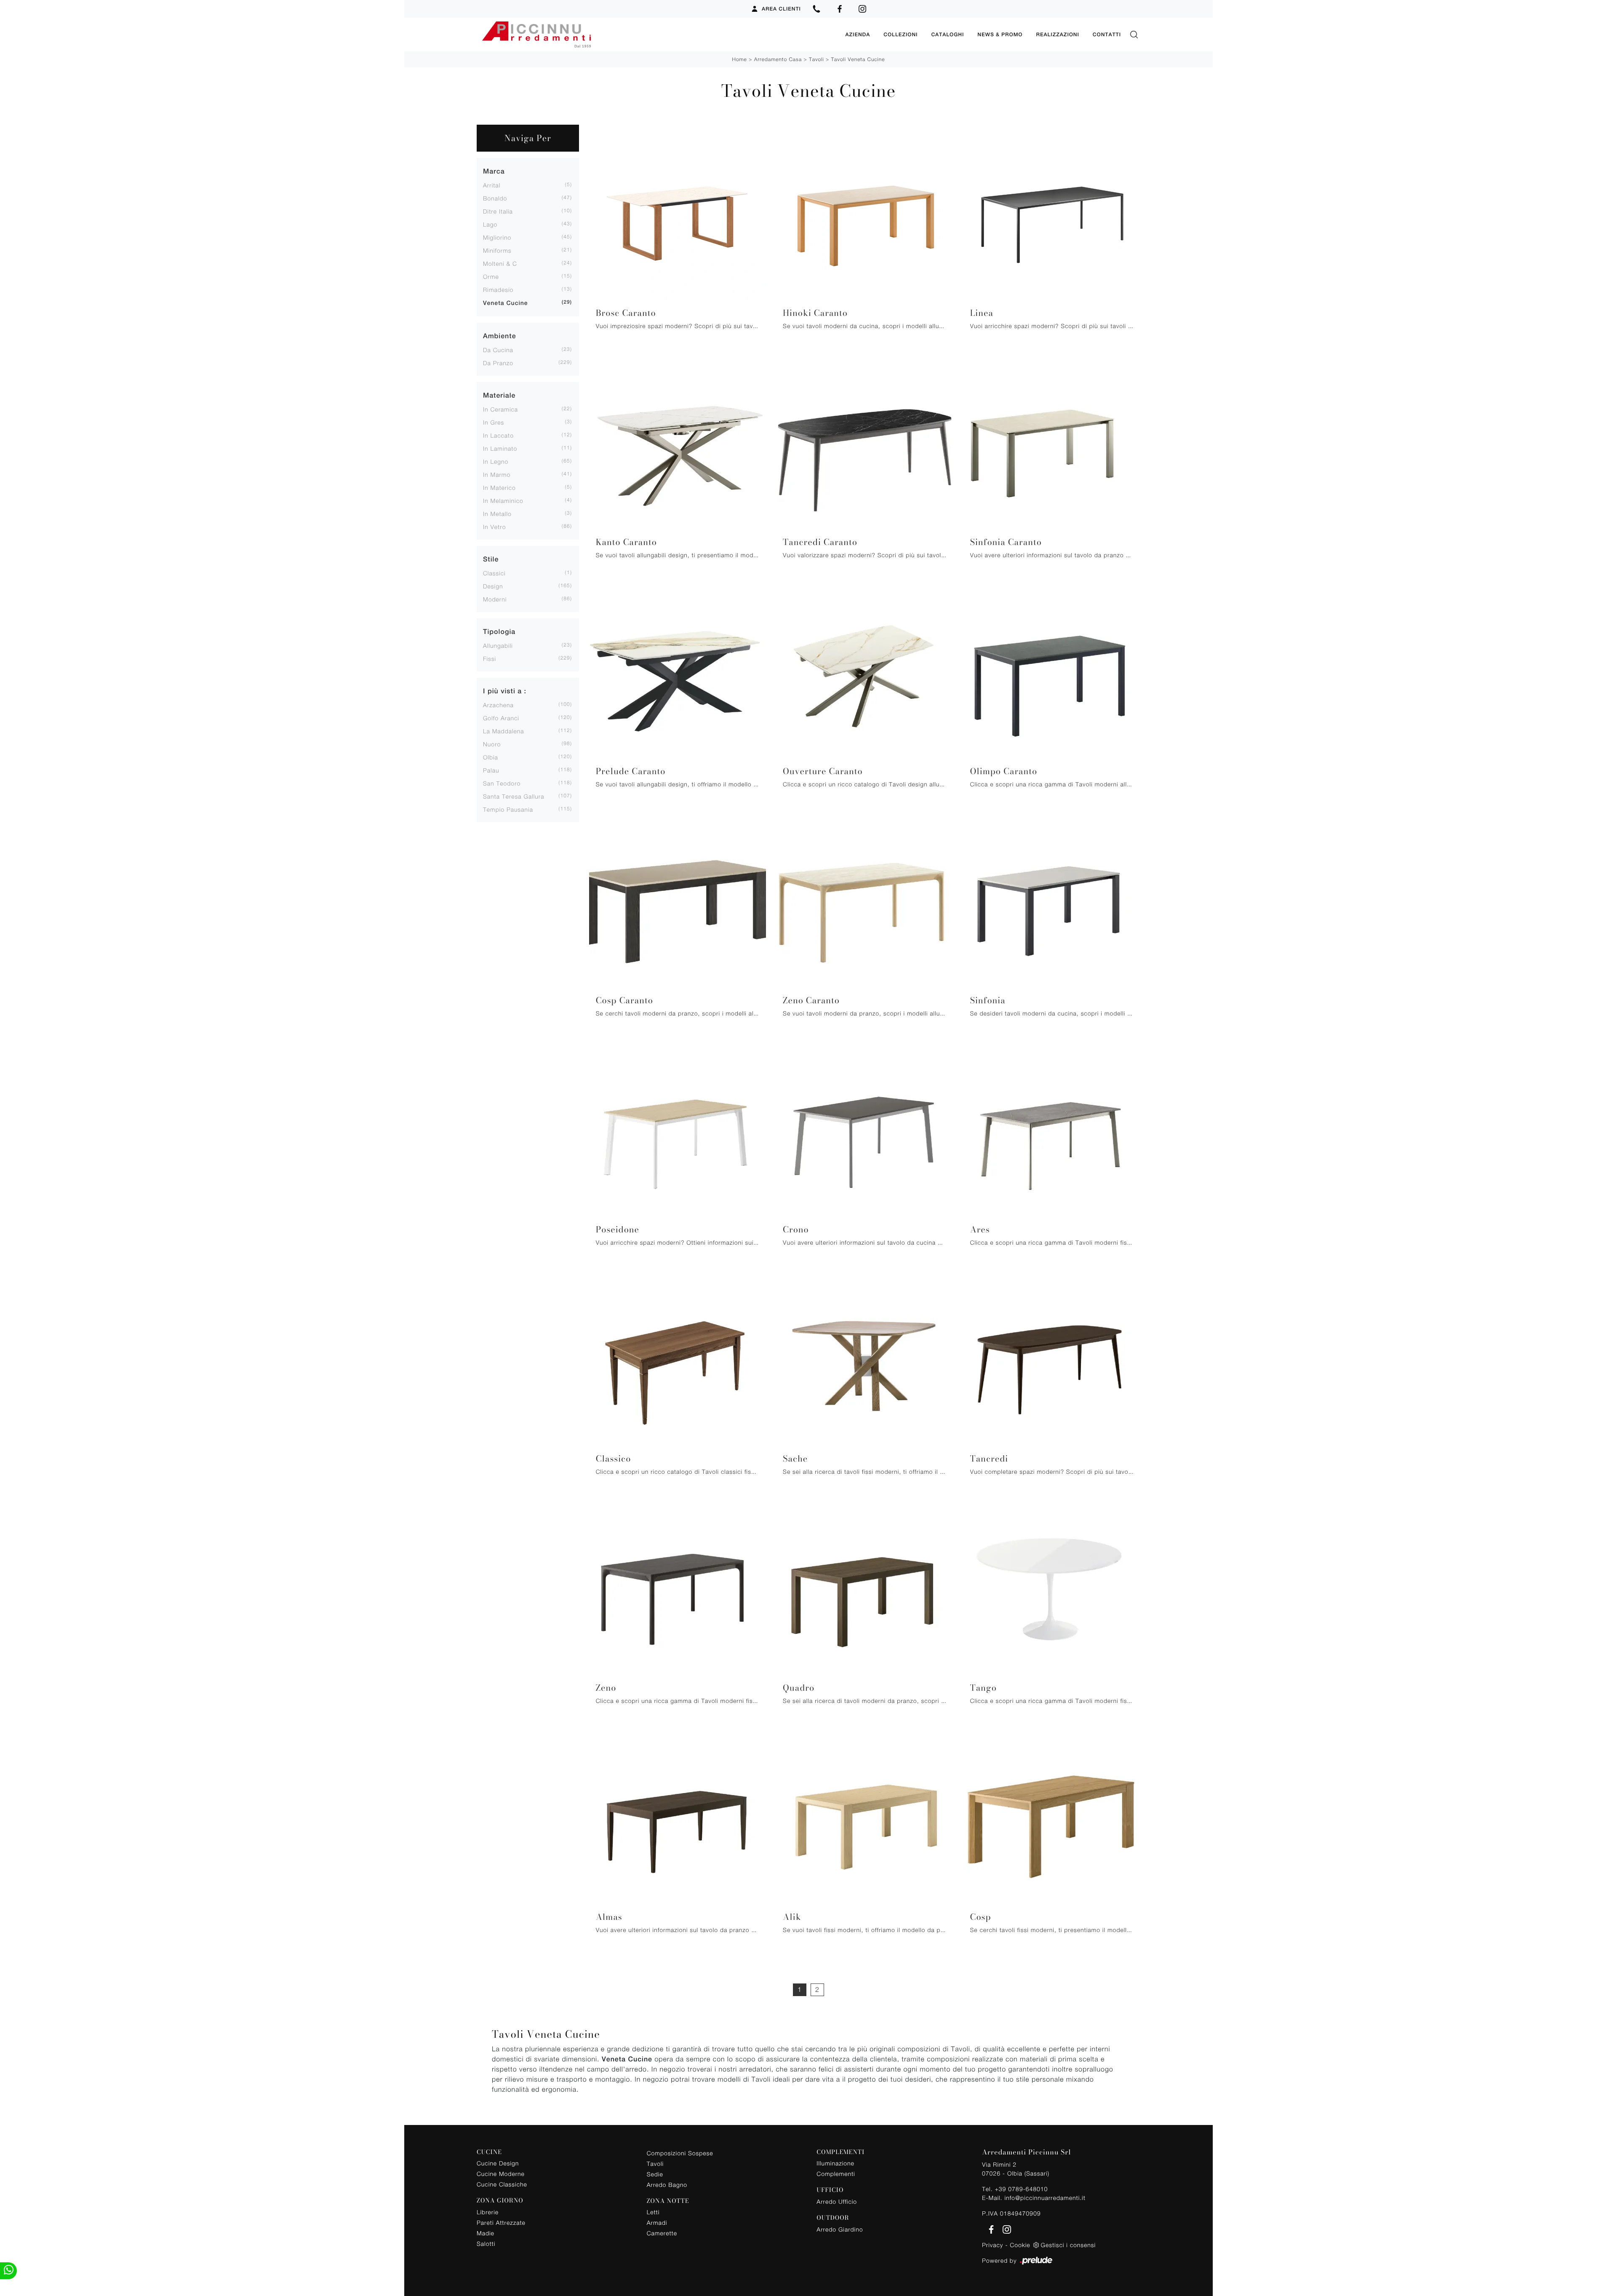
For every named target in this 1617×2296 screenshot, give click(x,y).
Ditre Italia (498, 211)
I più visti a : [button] (505, 691)
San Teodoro (502, 783)
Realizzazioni (1057, 35)
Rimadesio (498, 290)
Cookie (1020, 2245)
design (493, 586)
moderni (495, 599)
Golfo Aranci (501, 718)
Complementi (836, 2174)
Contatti (1107, 35)
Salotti (486, 2244)
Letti (653, 2212)
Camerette (662, 2233)
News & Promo (1000, 35)
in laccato (498, 435)
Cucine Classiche (502, 2184)
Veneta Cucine (506, 303)
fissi (490, 659)
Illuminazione (835, 2163)
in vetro (494, 527)
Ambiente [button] (500, 336)
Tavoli (817, 59)
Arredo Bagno (667, 2185)
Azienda (858, 35)
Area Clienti (781, 9)
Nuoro (492, 744)
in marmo (497, 474)
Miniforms (497, 250)
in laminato (500, 448)
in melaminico (503, 501)
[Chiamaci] (817, 9)
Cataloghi (947, 35)
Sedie (655, 2174)
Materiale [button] (499, 395)
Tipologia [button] (499, 632)
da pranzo (498, 363)
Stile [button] (491, 559)
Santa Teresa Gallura (514, 796)
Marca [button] (494, 171)
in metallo (497, 514)
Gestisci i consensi (1068, 2245)
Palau (491, 770)
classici (494, 573)
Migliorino (497, 237)
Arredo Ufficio (837, 2201)
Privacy (993, 2245)
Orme (491, 277)
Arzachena (498, 705)
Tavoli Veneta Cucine (858, 59)
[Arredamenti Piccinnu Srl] (658, 35)
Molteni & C (500, 263)
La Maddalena (504, 731)
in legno (496, 461)
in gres (494, 422)
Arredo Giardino (840, 2229)
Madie (486, 2233)
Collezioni (901, 35)
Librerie (488, 2212)
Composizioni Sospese (680, 2153)
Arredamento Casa (778, 59)
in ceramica (500, 409)
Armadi (657, 2222)
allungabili (498, 645)
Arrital (492, 185)
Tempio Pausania (508, 809)
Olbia (491, 757)
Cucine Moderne (501, 2174)
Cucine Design (498, 2163)
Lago (490, 224)
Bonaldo (495, 198)
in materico (499, 488)
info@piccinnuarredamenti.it (1045, 2198)
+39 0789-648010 (1021, 2189)
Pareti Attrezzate (501, 2222)
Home (740, 59)
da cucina (498, 350)
